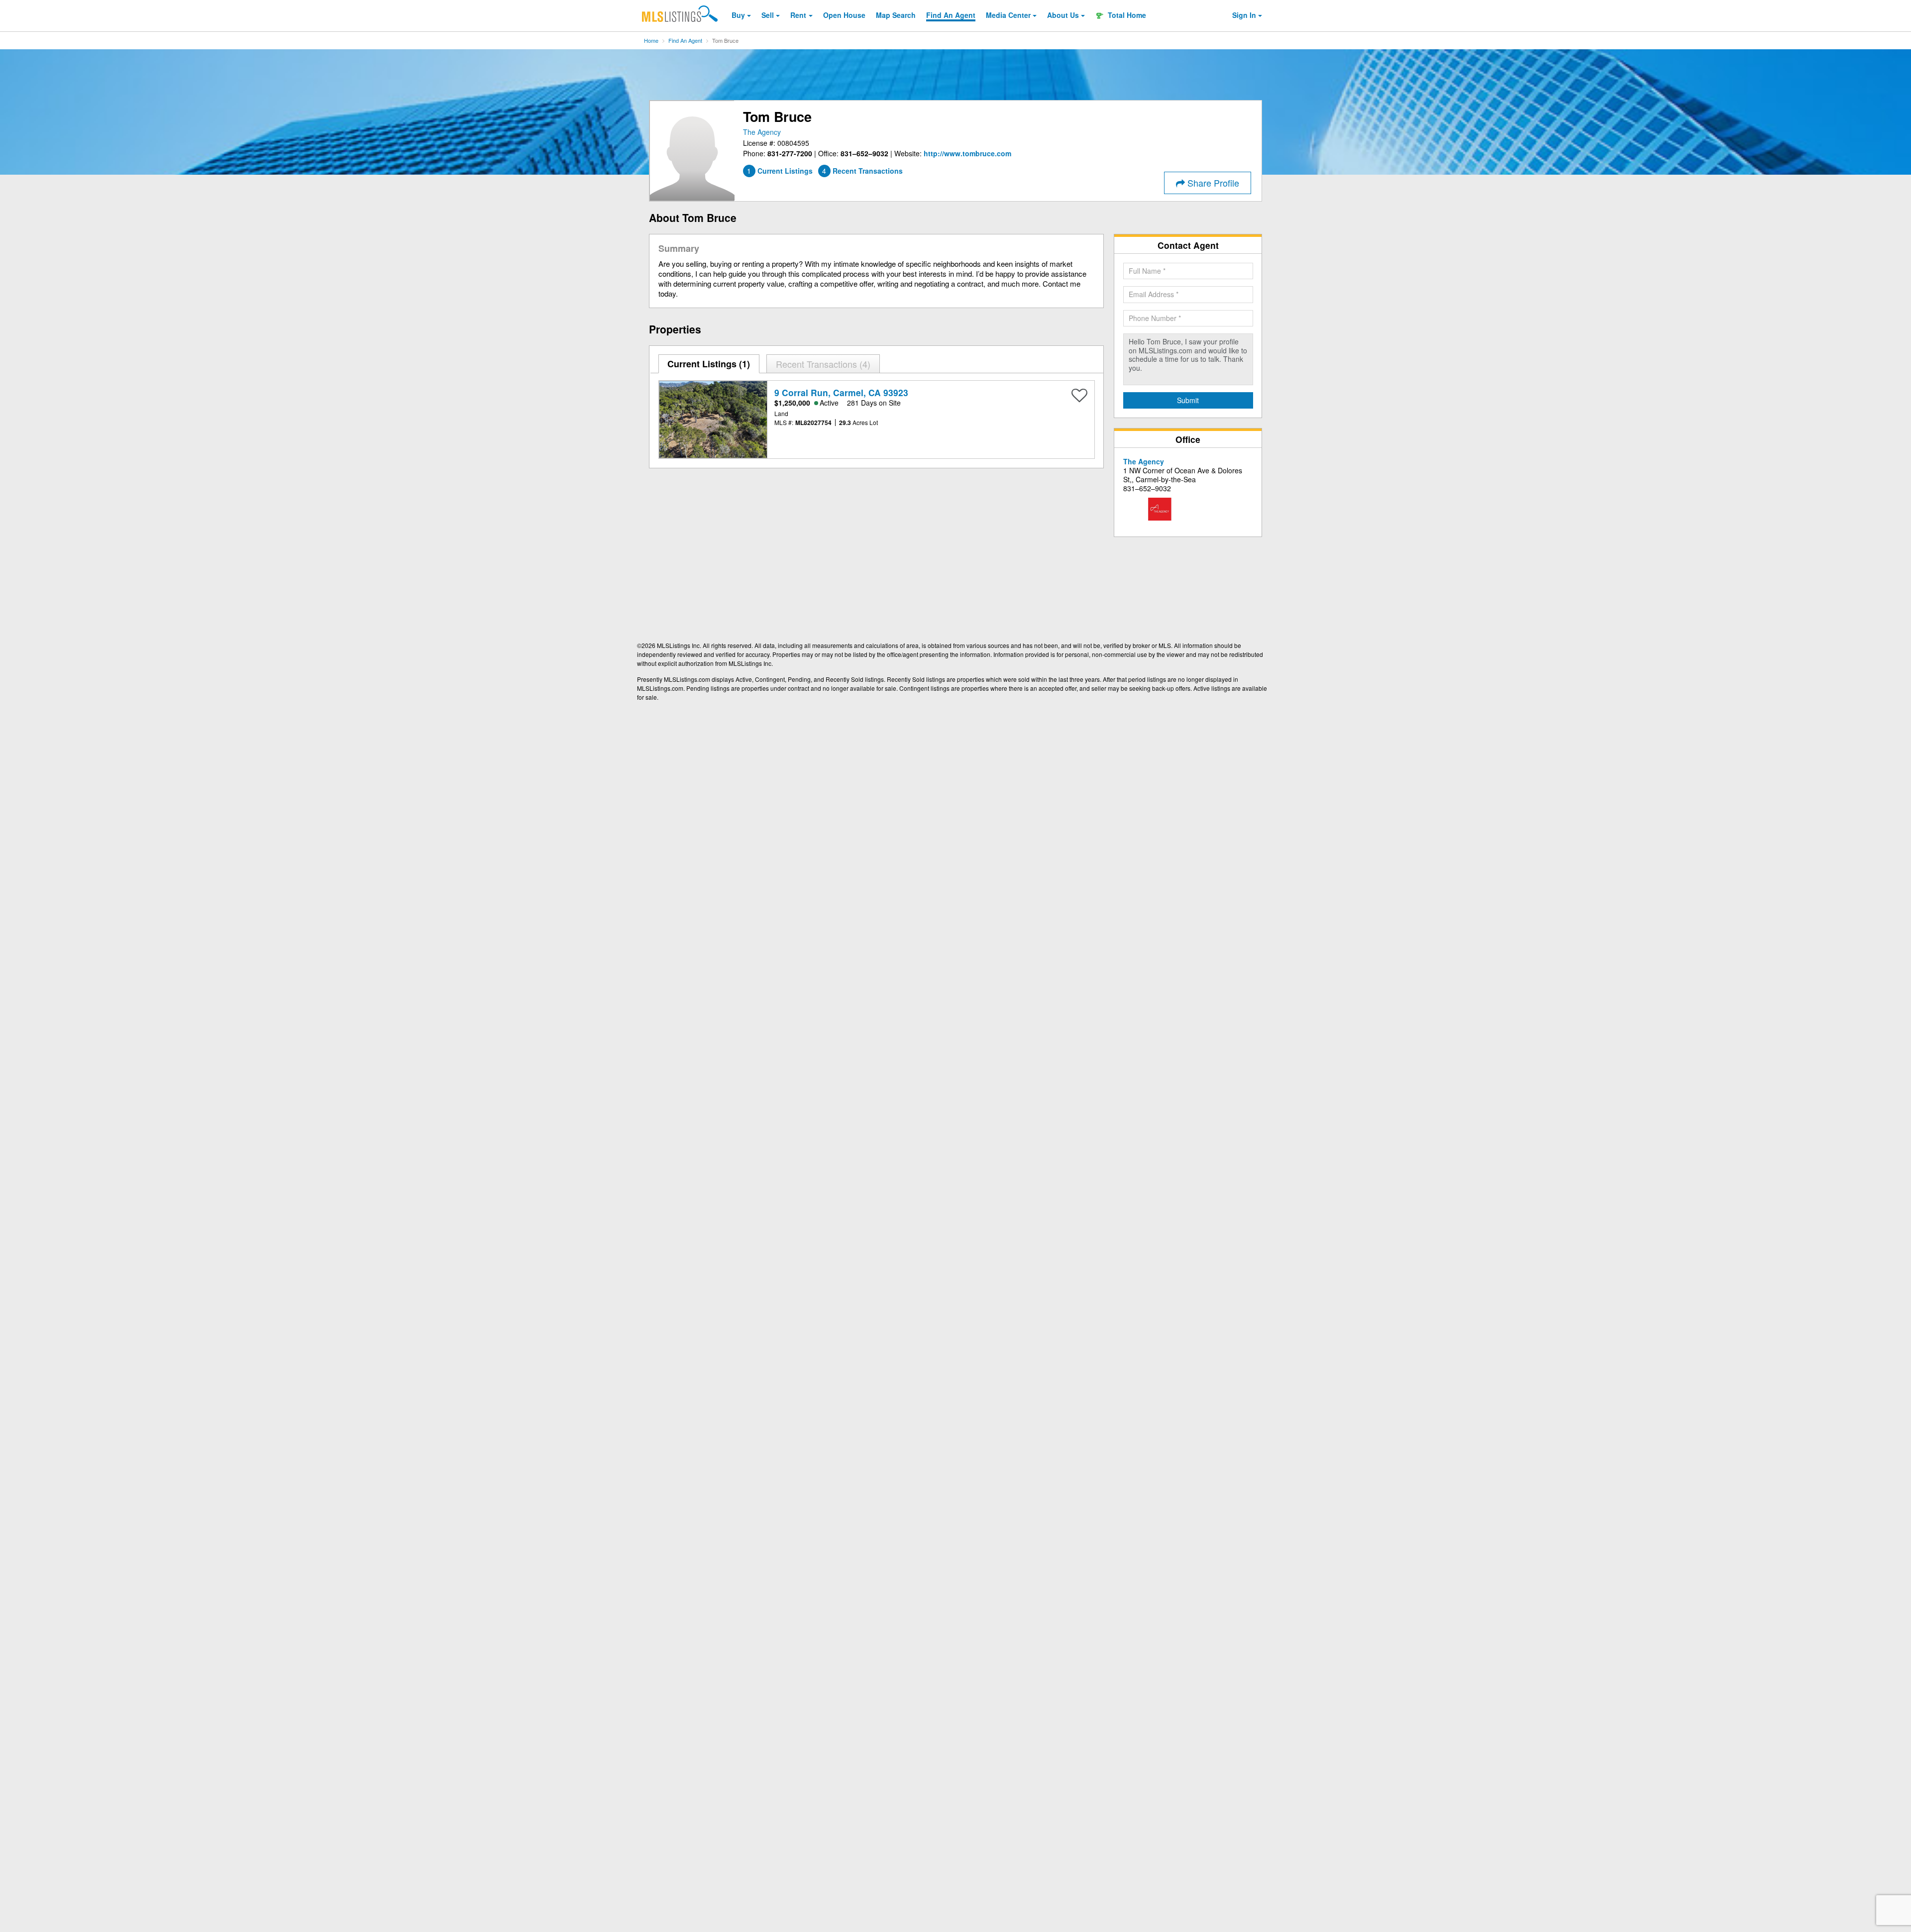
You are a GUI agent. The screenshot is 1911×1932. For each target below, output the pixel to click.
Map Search (896, 15)
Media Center (1008, 15)
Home (651, 40)
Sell (768, 15)
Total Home (1126, 15)
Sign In (1244, 15)
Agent (951, 15)
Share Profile (1212, 183)
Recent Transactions (822, 364)
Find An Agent (685, 40)
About (1063, 15)
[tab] (709, 364)
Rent (798, 15)
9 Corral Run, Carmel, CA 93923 (841, 392)
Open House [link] (844, 15)
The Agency (762, 132)
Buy (738, 15)
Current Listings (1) (709, 364)
